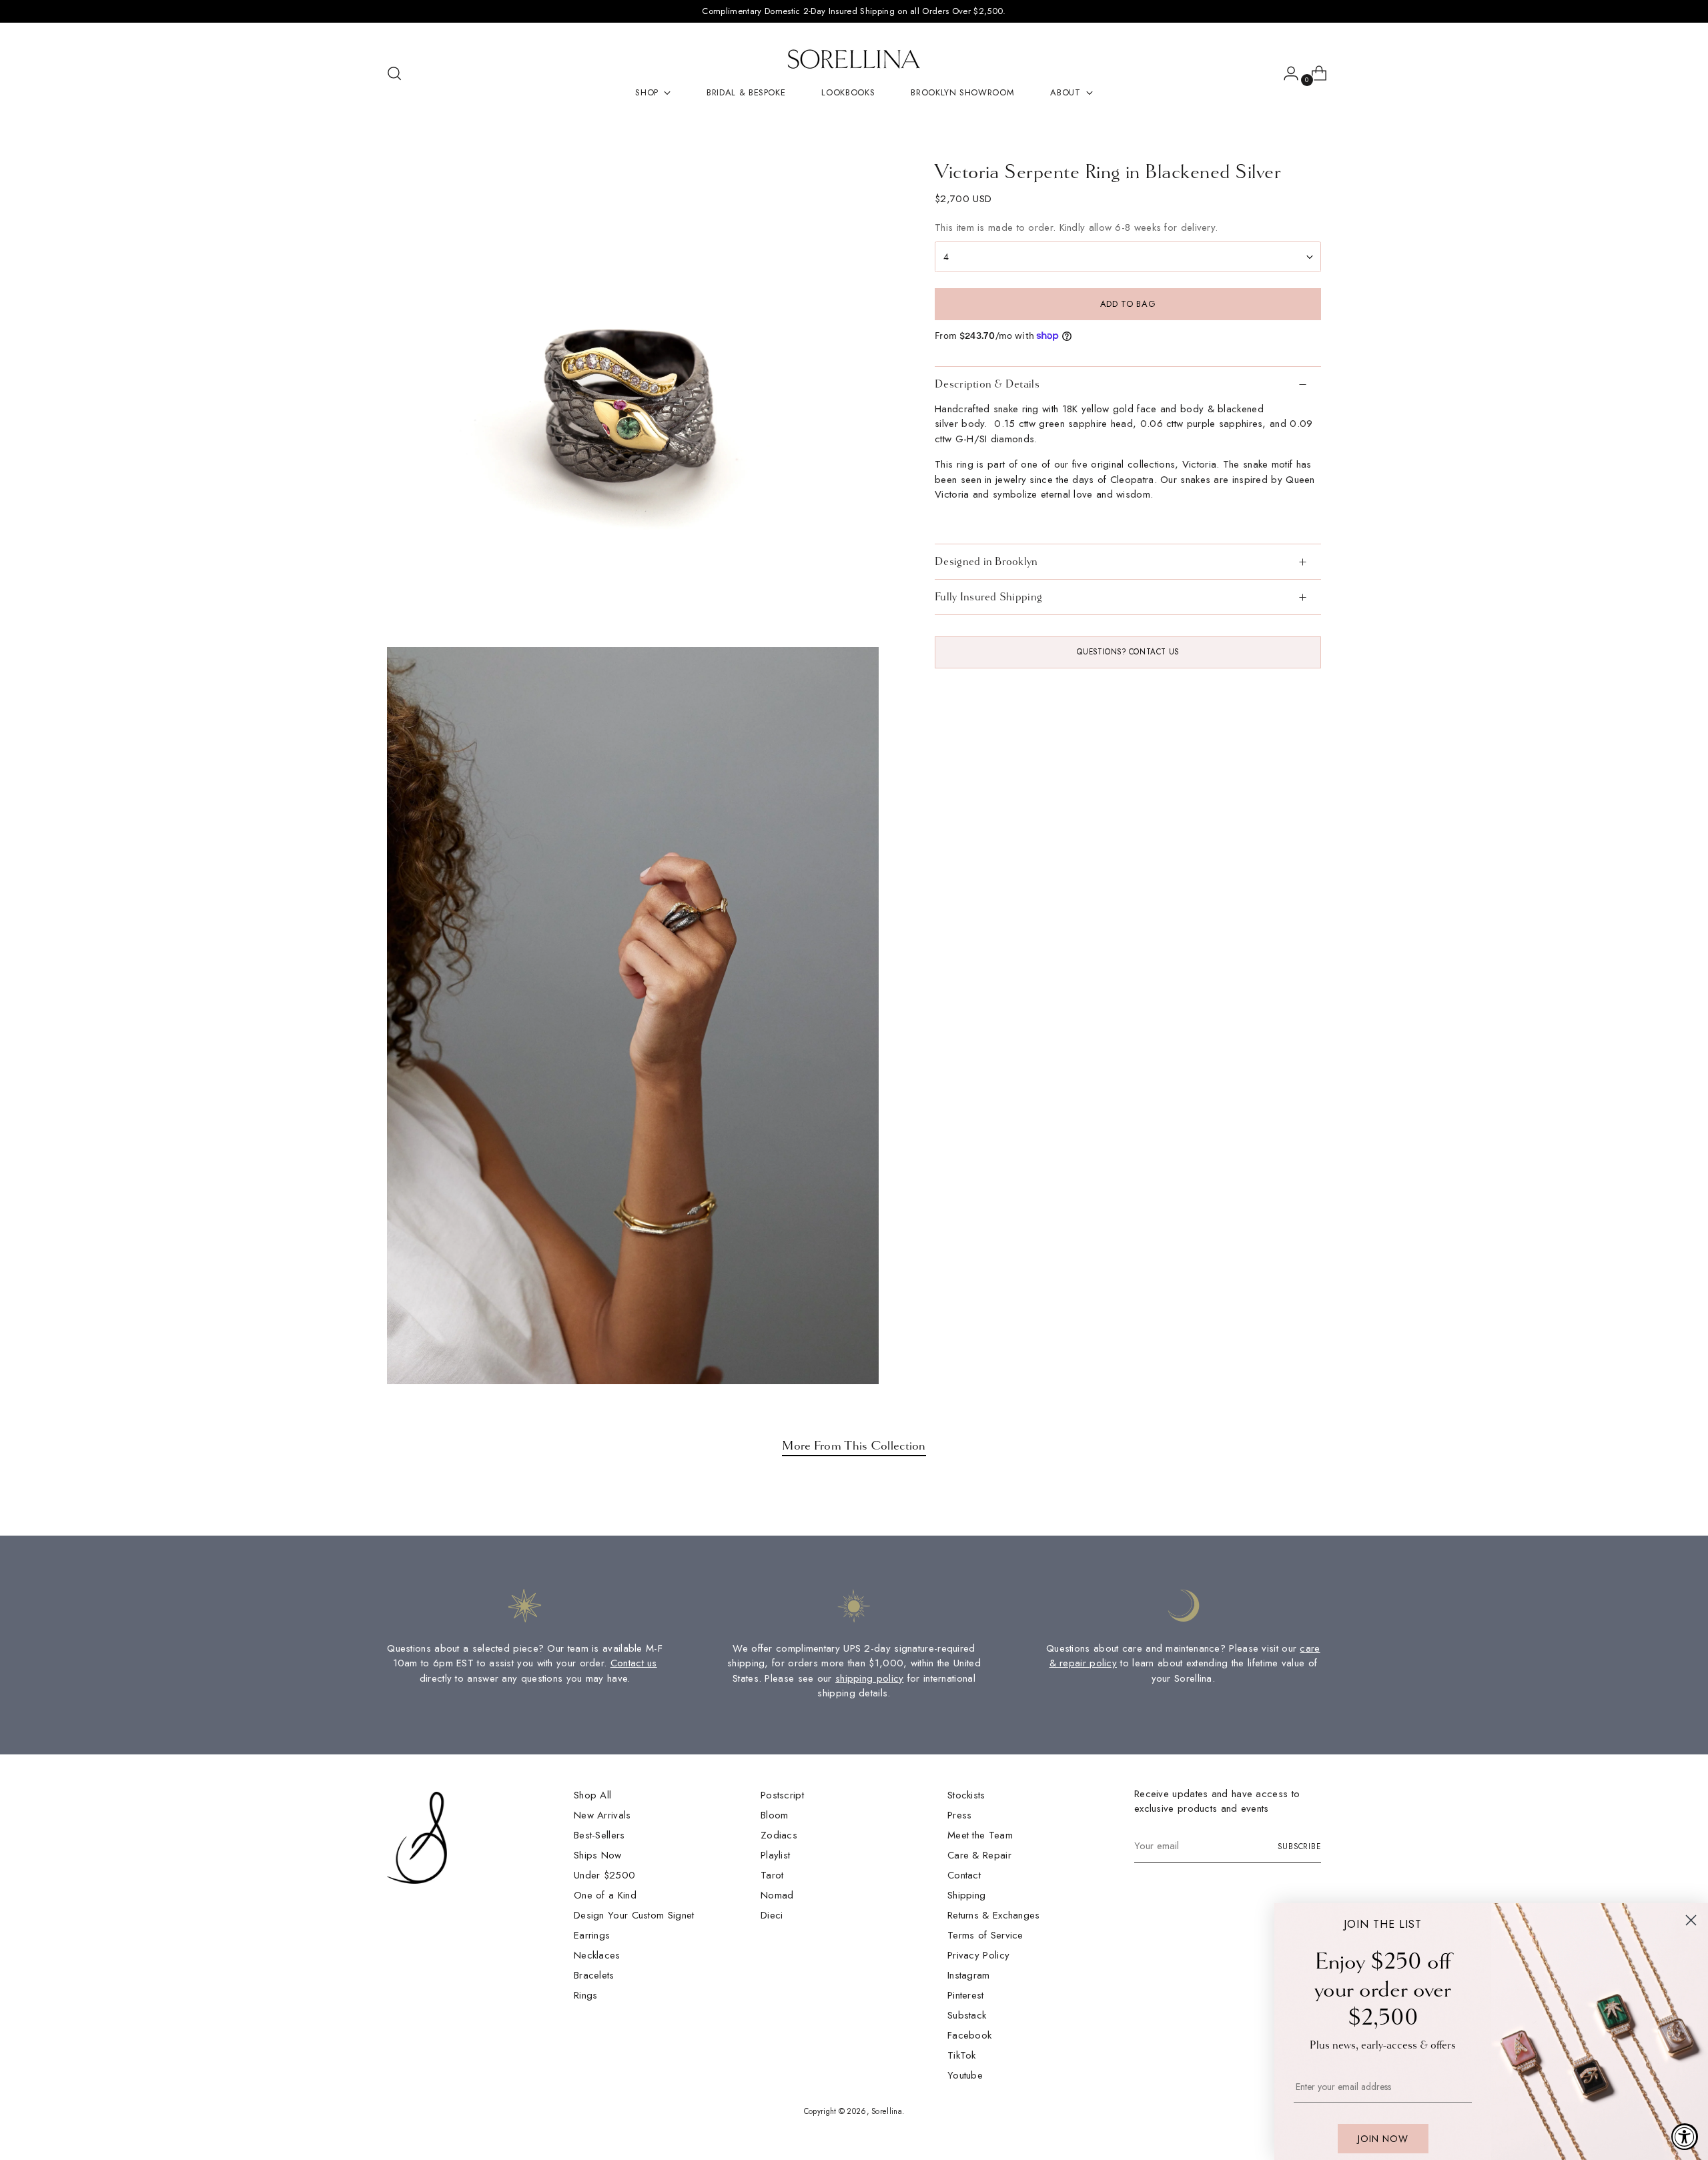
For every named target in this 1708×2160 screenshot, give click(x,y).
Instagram (969, 1975)
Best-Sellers (599, 1835)
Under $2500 (604, 1875)
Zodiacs (779, 1835)
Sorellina (887, 2111)
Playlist (775, 1855)
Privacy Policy (978, 1955)
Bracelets (594, 1975)
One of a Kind (605, 1895)
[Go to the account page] (1286, 73)
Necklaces (597, 1955)
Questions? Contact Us (1128, 652)
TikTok (962, 2055)
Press (960, 1815)
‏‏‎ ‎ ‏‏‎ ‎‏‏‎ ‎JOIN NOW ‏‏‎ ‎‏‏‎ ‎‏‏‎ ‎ (1383, 2139)
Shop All (592, 1795)
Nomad (777, 1895)
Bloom (775, 1815)
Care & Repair (979, 1855)
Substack (967, 2015)
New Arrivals (602, 1815)
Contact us (634, 1663)
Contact (964, 1875)
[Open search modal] (394, 73)
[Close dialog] (1691, 1920)
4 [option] (946, 256)
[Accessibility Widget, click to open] (1685, 2137)
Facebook (969, 2035)
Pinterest (966, 1995)
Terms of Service (985, 1935)
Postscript (782, 1795)
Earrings (592, 1935)
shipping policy (870, 1678)
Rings (586, 1995)
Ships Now (598, 1855)
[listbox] (1128, 257)
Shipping (966, 1895)
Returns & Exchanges (994, 1915)
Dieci (772, 1915)
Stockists (966, 1795)
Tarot (772, 1875)
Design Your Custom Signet (634, 1915)
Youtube (965, 2075)
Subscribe (1299, 1846)
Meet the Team (980, 1835)
